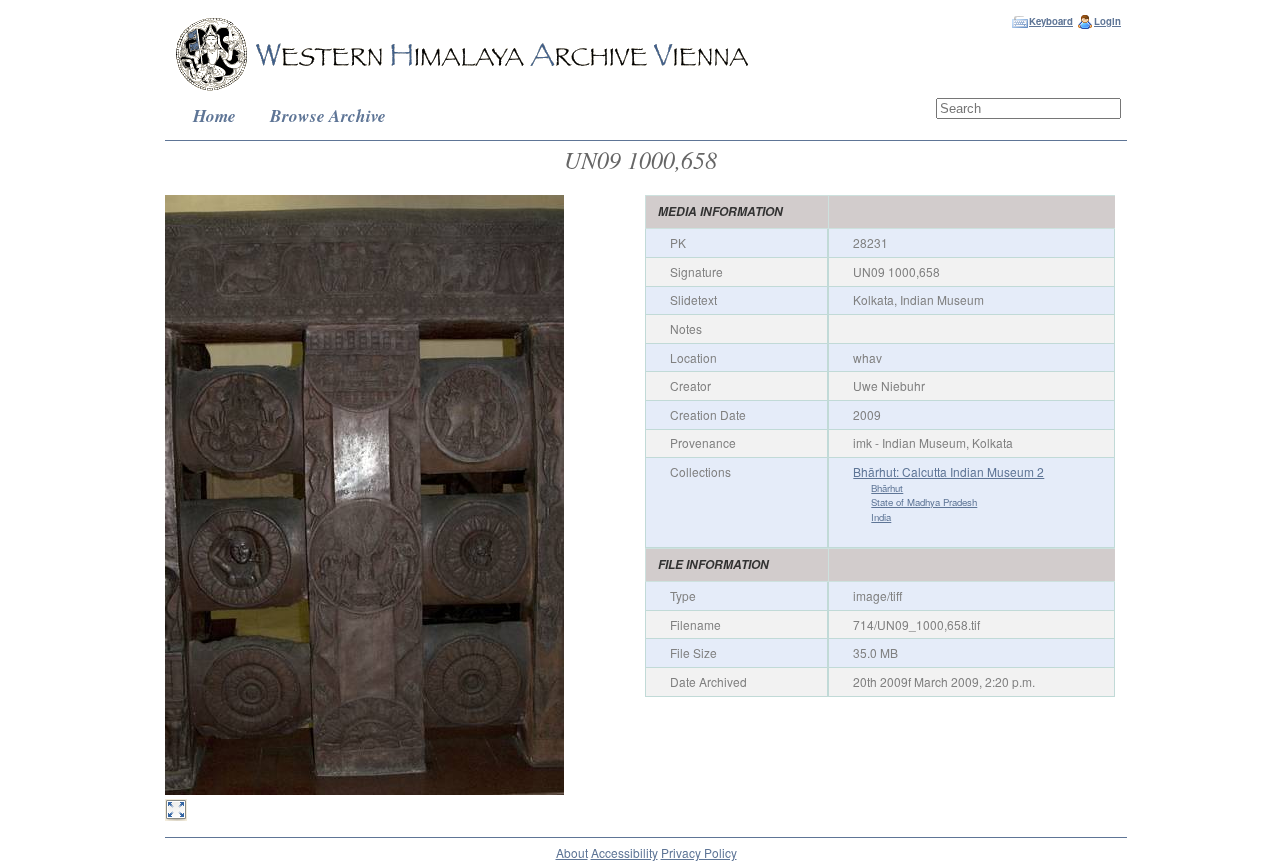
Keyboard (1051, 21)
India (881, 517)
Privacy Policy (699, 852)
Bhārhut (887, 488)
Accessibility (624, 852)
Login (1107, 21)
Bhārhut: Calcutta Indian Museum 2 (948, 471)
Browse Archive (328, 115)
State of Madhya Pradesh (924, 502)
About (572, 852)
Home (214, 115)
